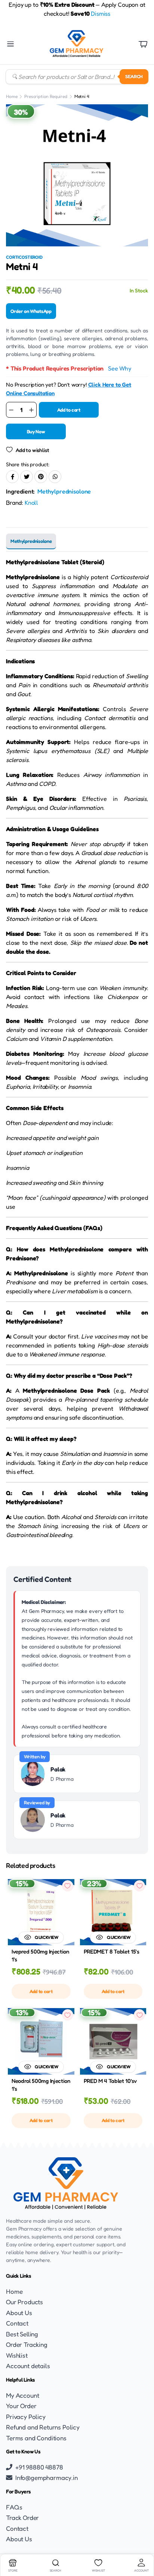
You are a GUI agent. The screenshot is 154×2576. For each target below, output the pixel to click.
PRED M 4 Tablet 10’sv (110, 2081)
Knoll (31, 502)
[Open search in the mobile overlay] (77, 77)
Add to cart (69, 410)
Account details (28, 2366)
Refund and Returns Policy (43, 2427)
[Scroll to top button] (142, 2542)
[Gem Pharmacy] (76, 44)
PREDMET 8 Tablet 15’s (112, 1951)
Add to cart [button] (41, 1991)
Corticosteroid (24, 257)
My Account (22, 2395)
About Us (19, 2313)
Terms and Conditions (36, 2438)
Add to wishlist (32, 450)
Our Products (24, 2302)
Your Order (21, 2406)
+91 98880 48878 (39, 2467)
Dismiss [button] (101, 13)
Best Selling (22, 2334)
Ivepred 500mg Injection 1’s (40, 1955)
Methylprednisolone (64, 491)
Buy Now (36, 431)
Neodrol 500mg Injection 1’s (41, 2085)
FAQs (14, 2507)
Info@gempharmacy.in (47, 2477)
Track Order (22, 2517)
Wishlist (17, 2355)
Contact (17, 2323)
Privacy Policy (26, 2417)
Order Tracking (27, 2344)
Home (12, 96)
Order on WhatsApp (31, 311)
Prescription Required (46, 96)
